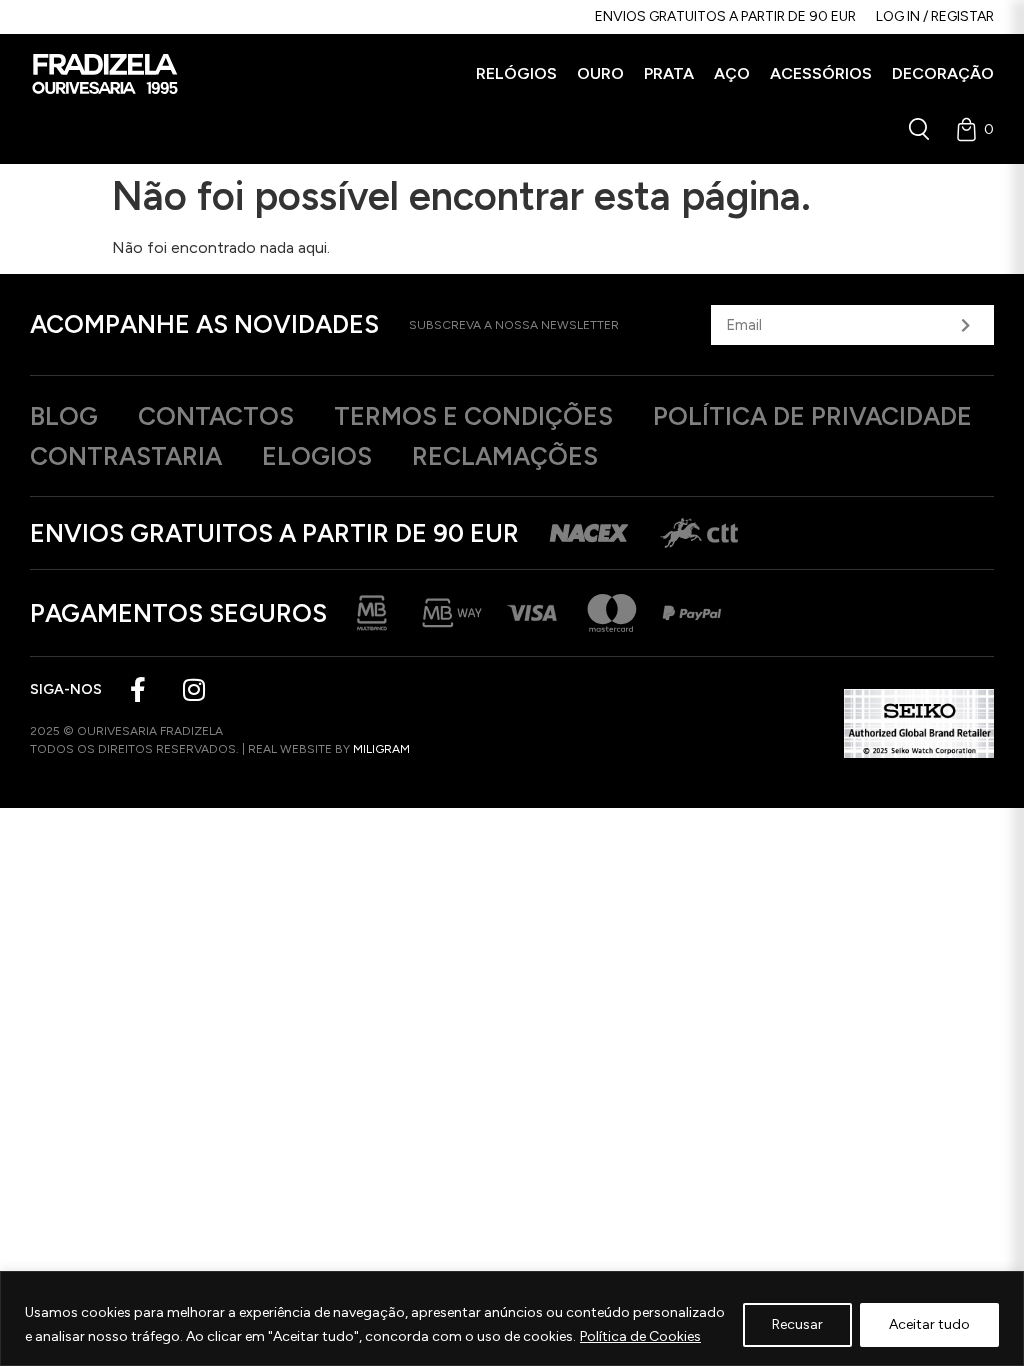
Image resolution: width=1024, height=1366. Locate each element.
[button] (516, 74)
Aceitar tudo (929, 1324)
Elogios (317, 456)
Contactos (216, 416)
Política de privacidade (812, 416)
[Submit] (965, 325)
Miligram (381, 749)
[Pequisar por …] (919, 129)
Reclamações (505, 456)
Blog (64, 416)
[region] (512, 1318)
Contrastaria (126, 456)
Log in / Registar (935, 16)
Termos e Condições (473, 416)
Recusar (797, 1324)
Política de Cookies (640, 1336)
